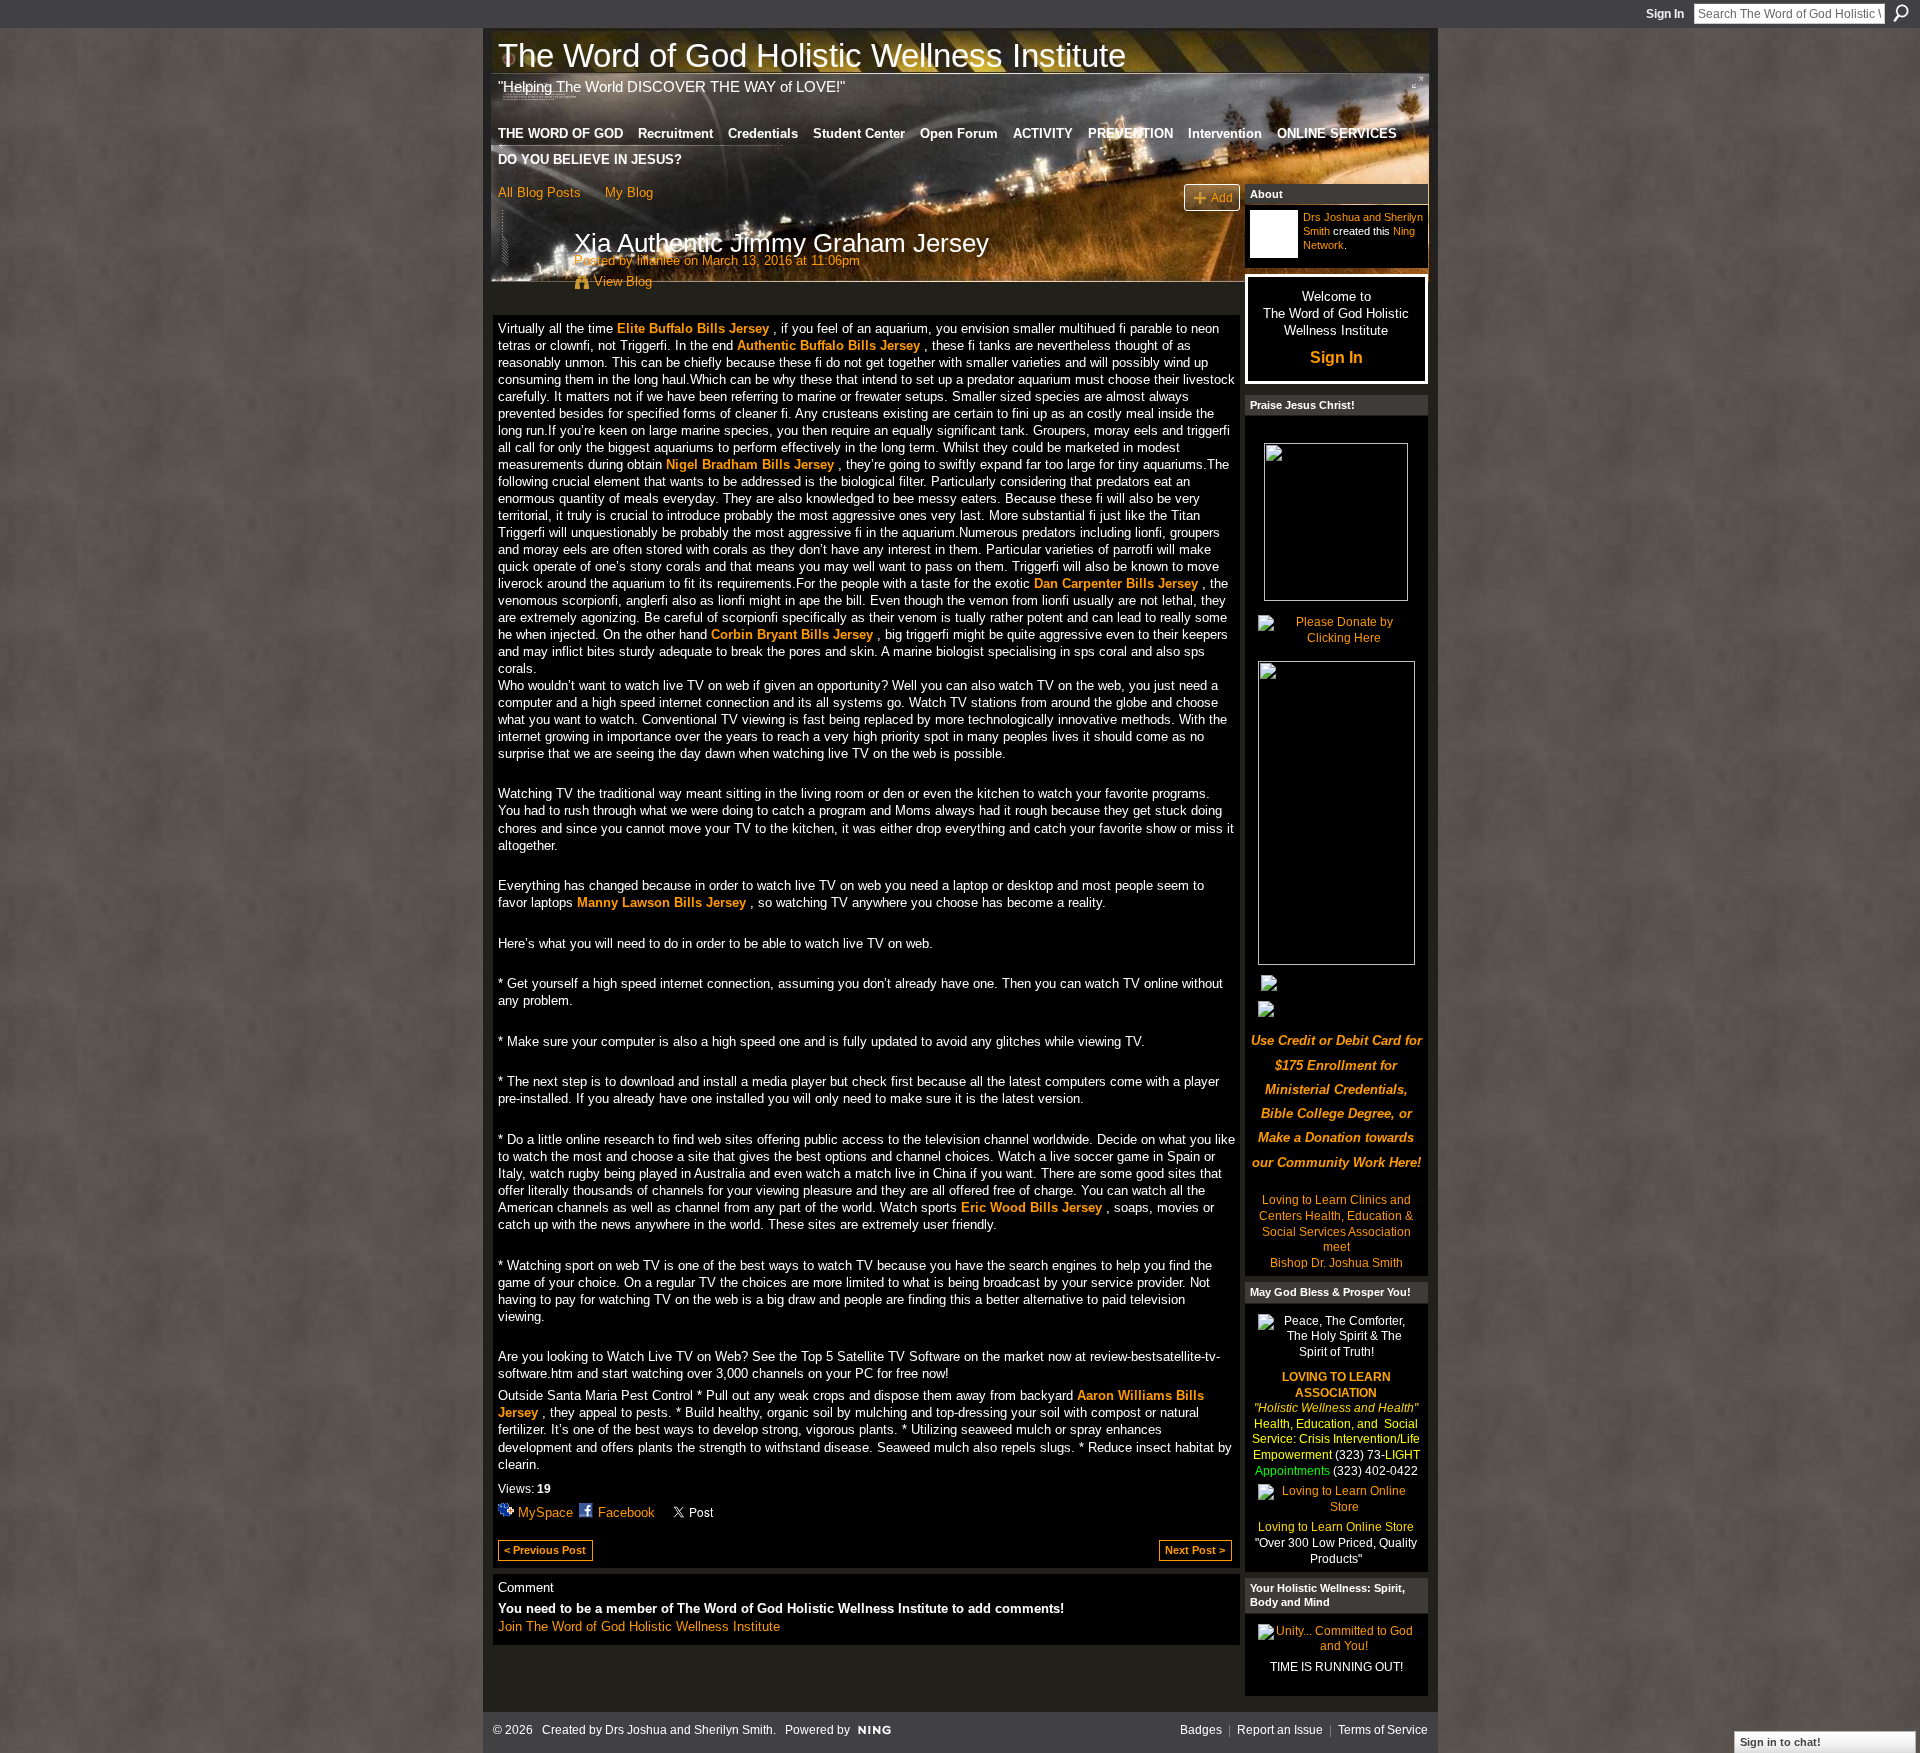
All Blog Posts (539, 192)
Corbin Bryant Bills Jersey (792, 634)
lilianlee (658, 260)
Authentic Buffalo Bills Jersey (828, 345)
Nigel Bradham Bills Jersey (750, 464)
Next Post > (1195, 1550)
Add (1222, 197)
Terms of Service (1383, 1730)
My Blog (629, 192)
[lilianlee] (530, 285)
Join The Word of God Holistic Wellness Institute (639, 1626)
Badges (1201, 1730)
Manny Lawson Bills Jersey (661, 902)
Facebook (626, 1512)
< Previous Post (545, 1550)
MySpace (545, 1512)
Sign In (1665, 14)
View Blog (623, 281)
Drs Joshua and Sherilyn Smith (689, 1730)
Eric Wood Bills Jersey (1031, 1207)
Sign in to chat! (1780, 1742)
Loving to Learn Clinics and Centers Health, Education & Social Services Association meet (1336, 1223)
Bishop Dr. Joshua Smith (1336, 1263)
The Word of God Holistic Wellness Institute (812, 55)
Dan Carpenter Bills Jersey (1116, 583)
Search (1901, 13)
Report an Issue (1280, 1730)
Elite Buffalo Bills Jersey (693, 328)
